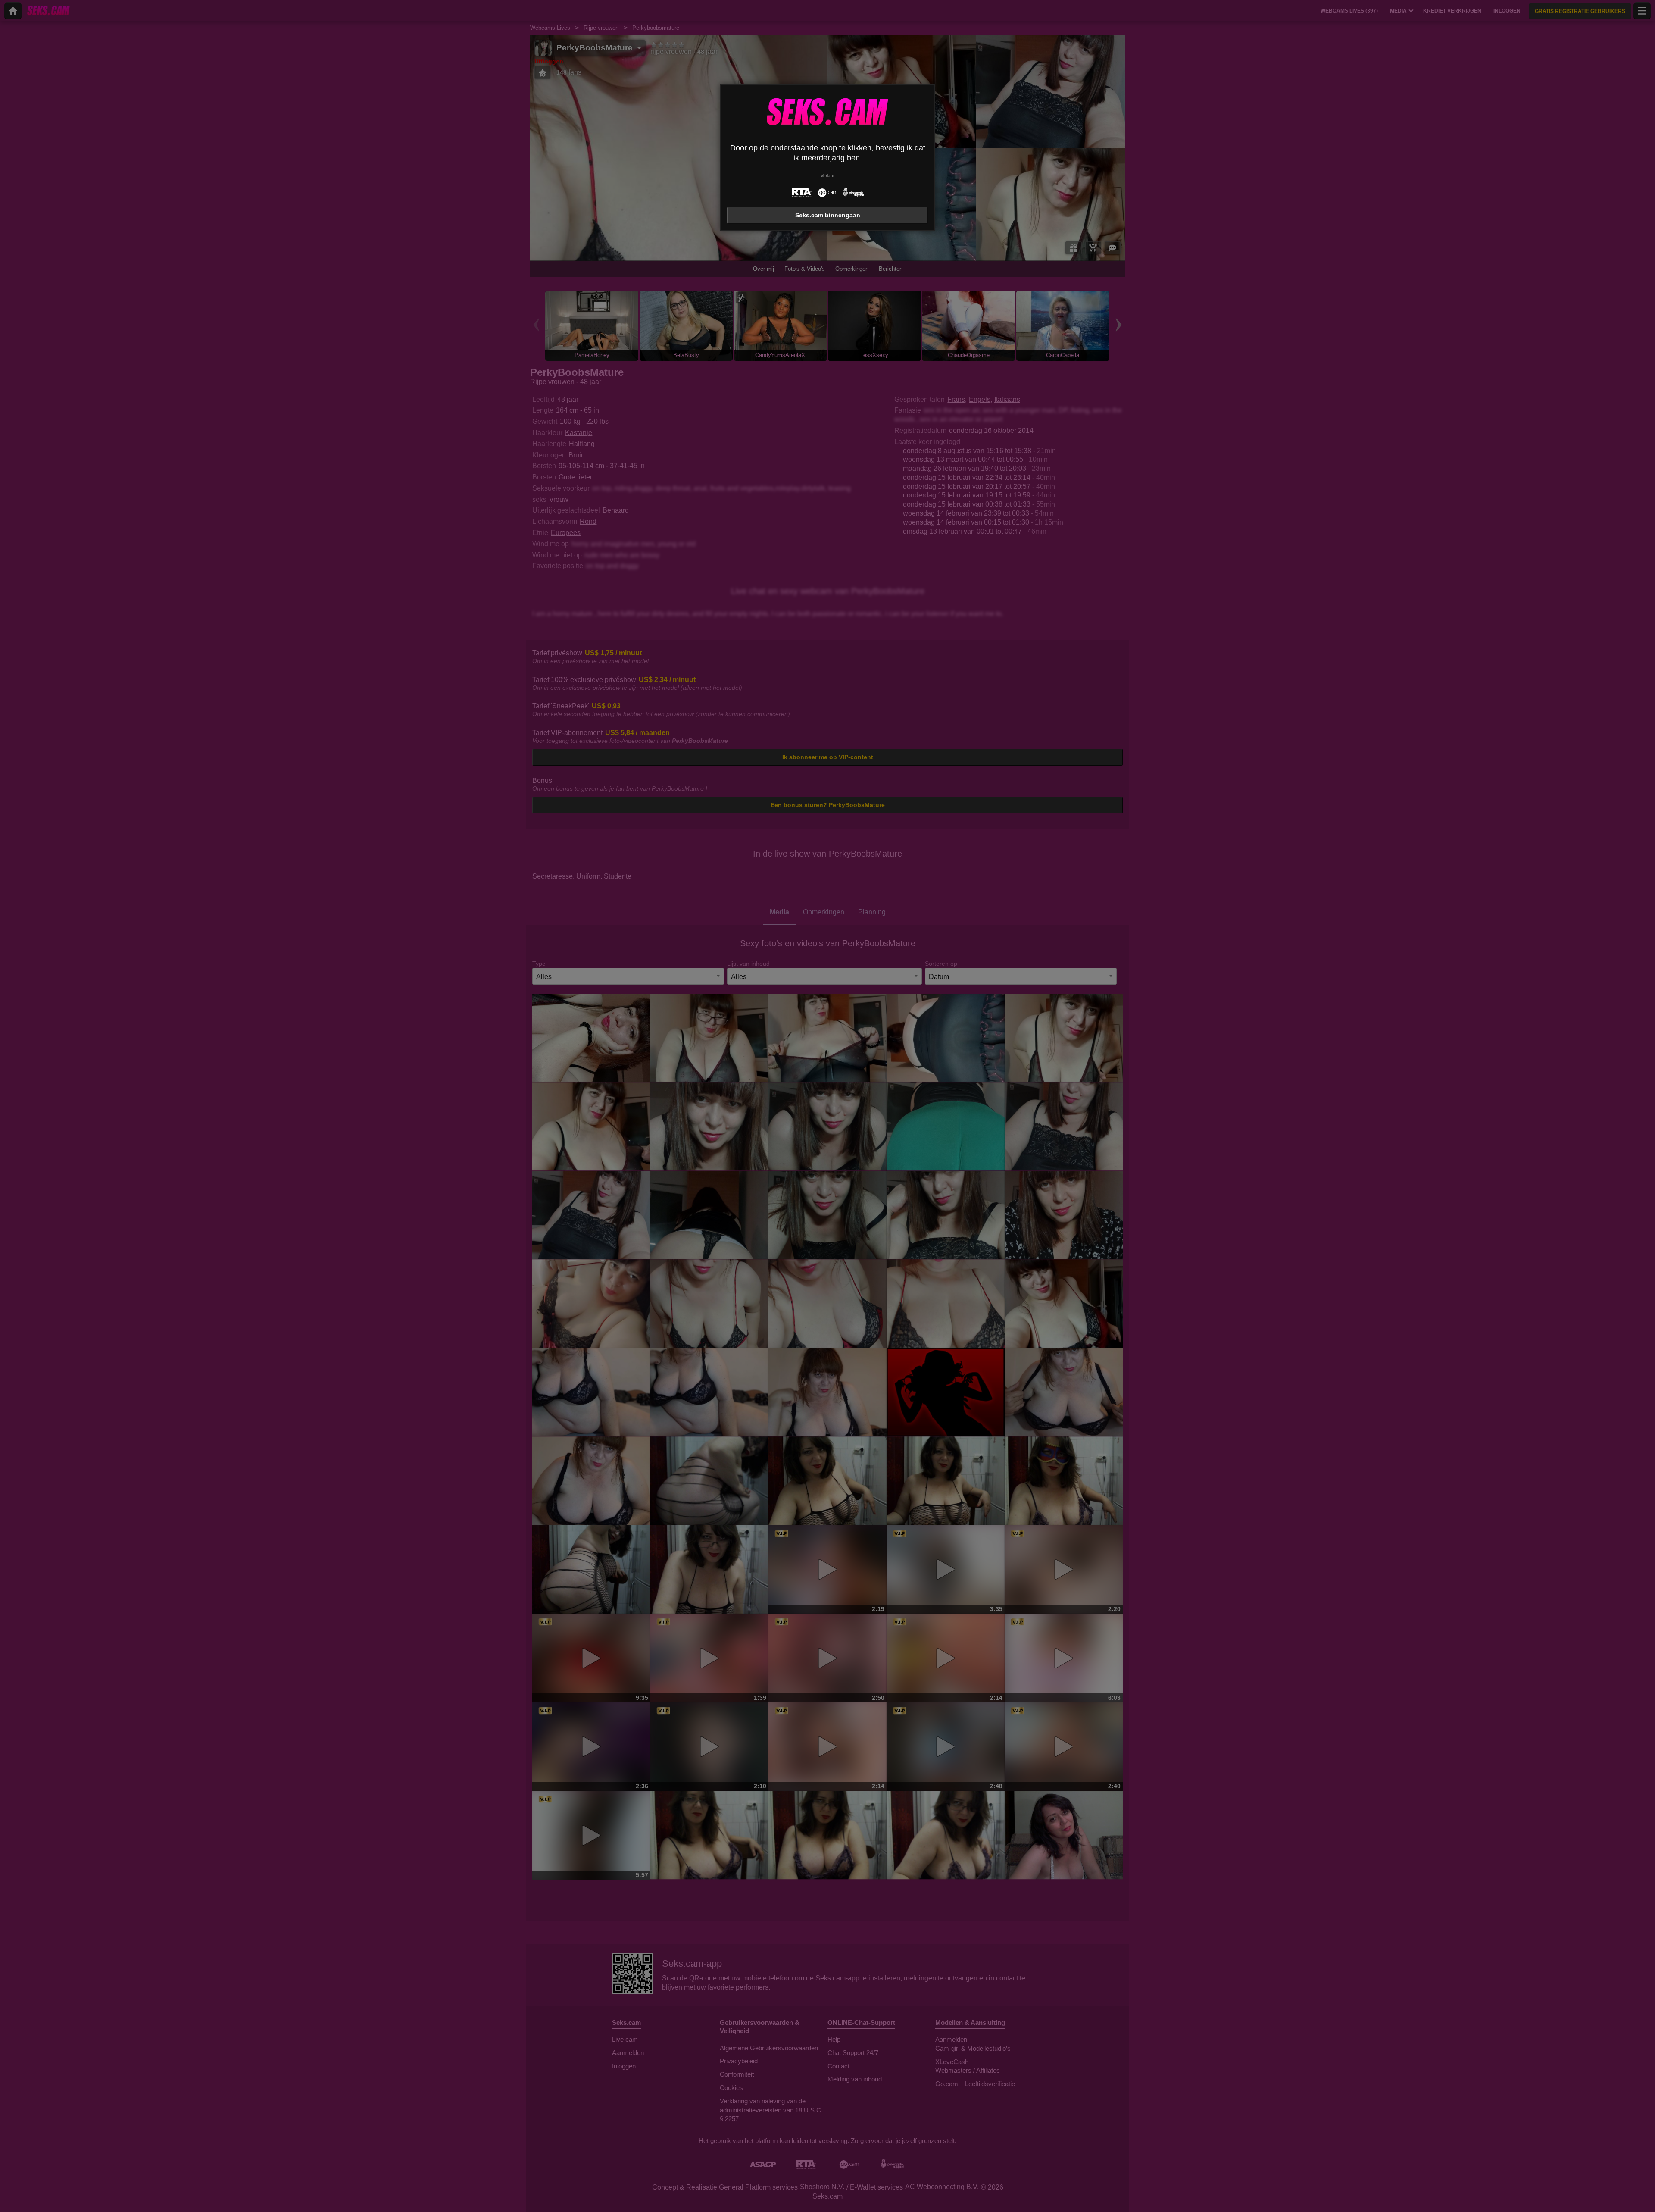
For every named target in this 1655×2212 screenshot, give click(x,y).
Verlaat (827, 176)
